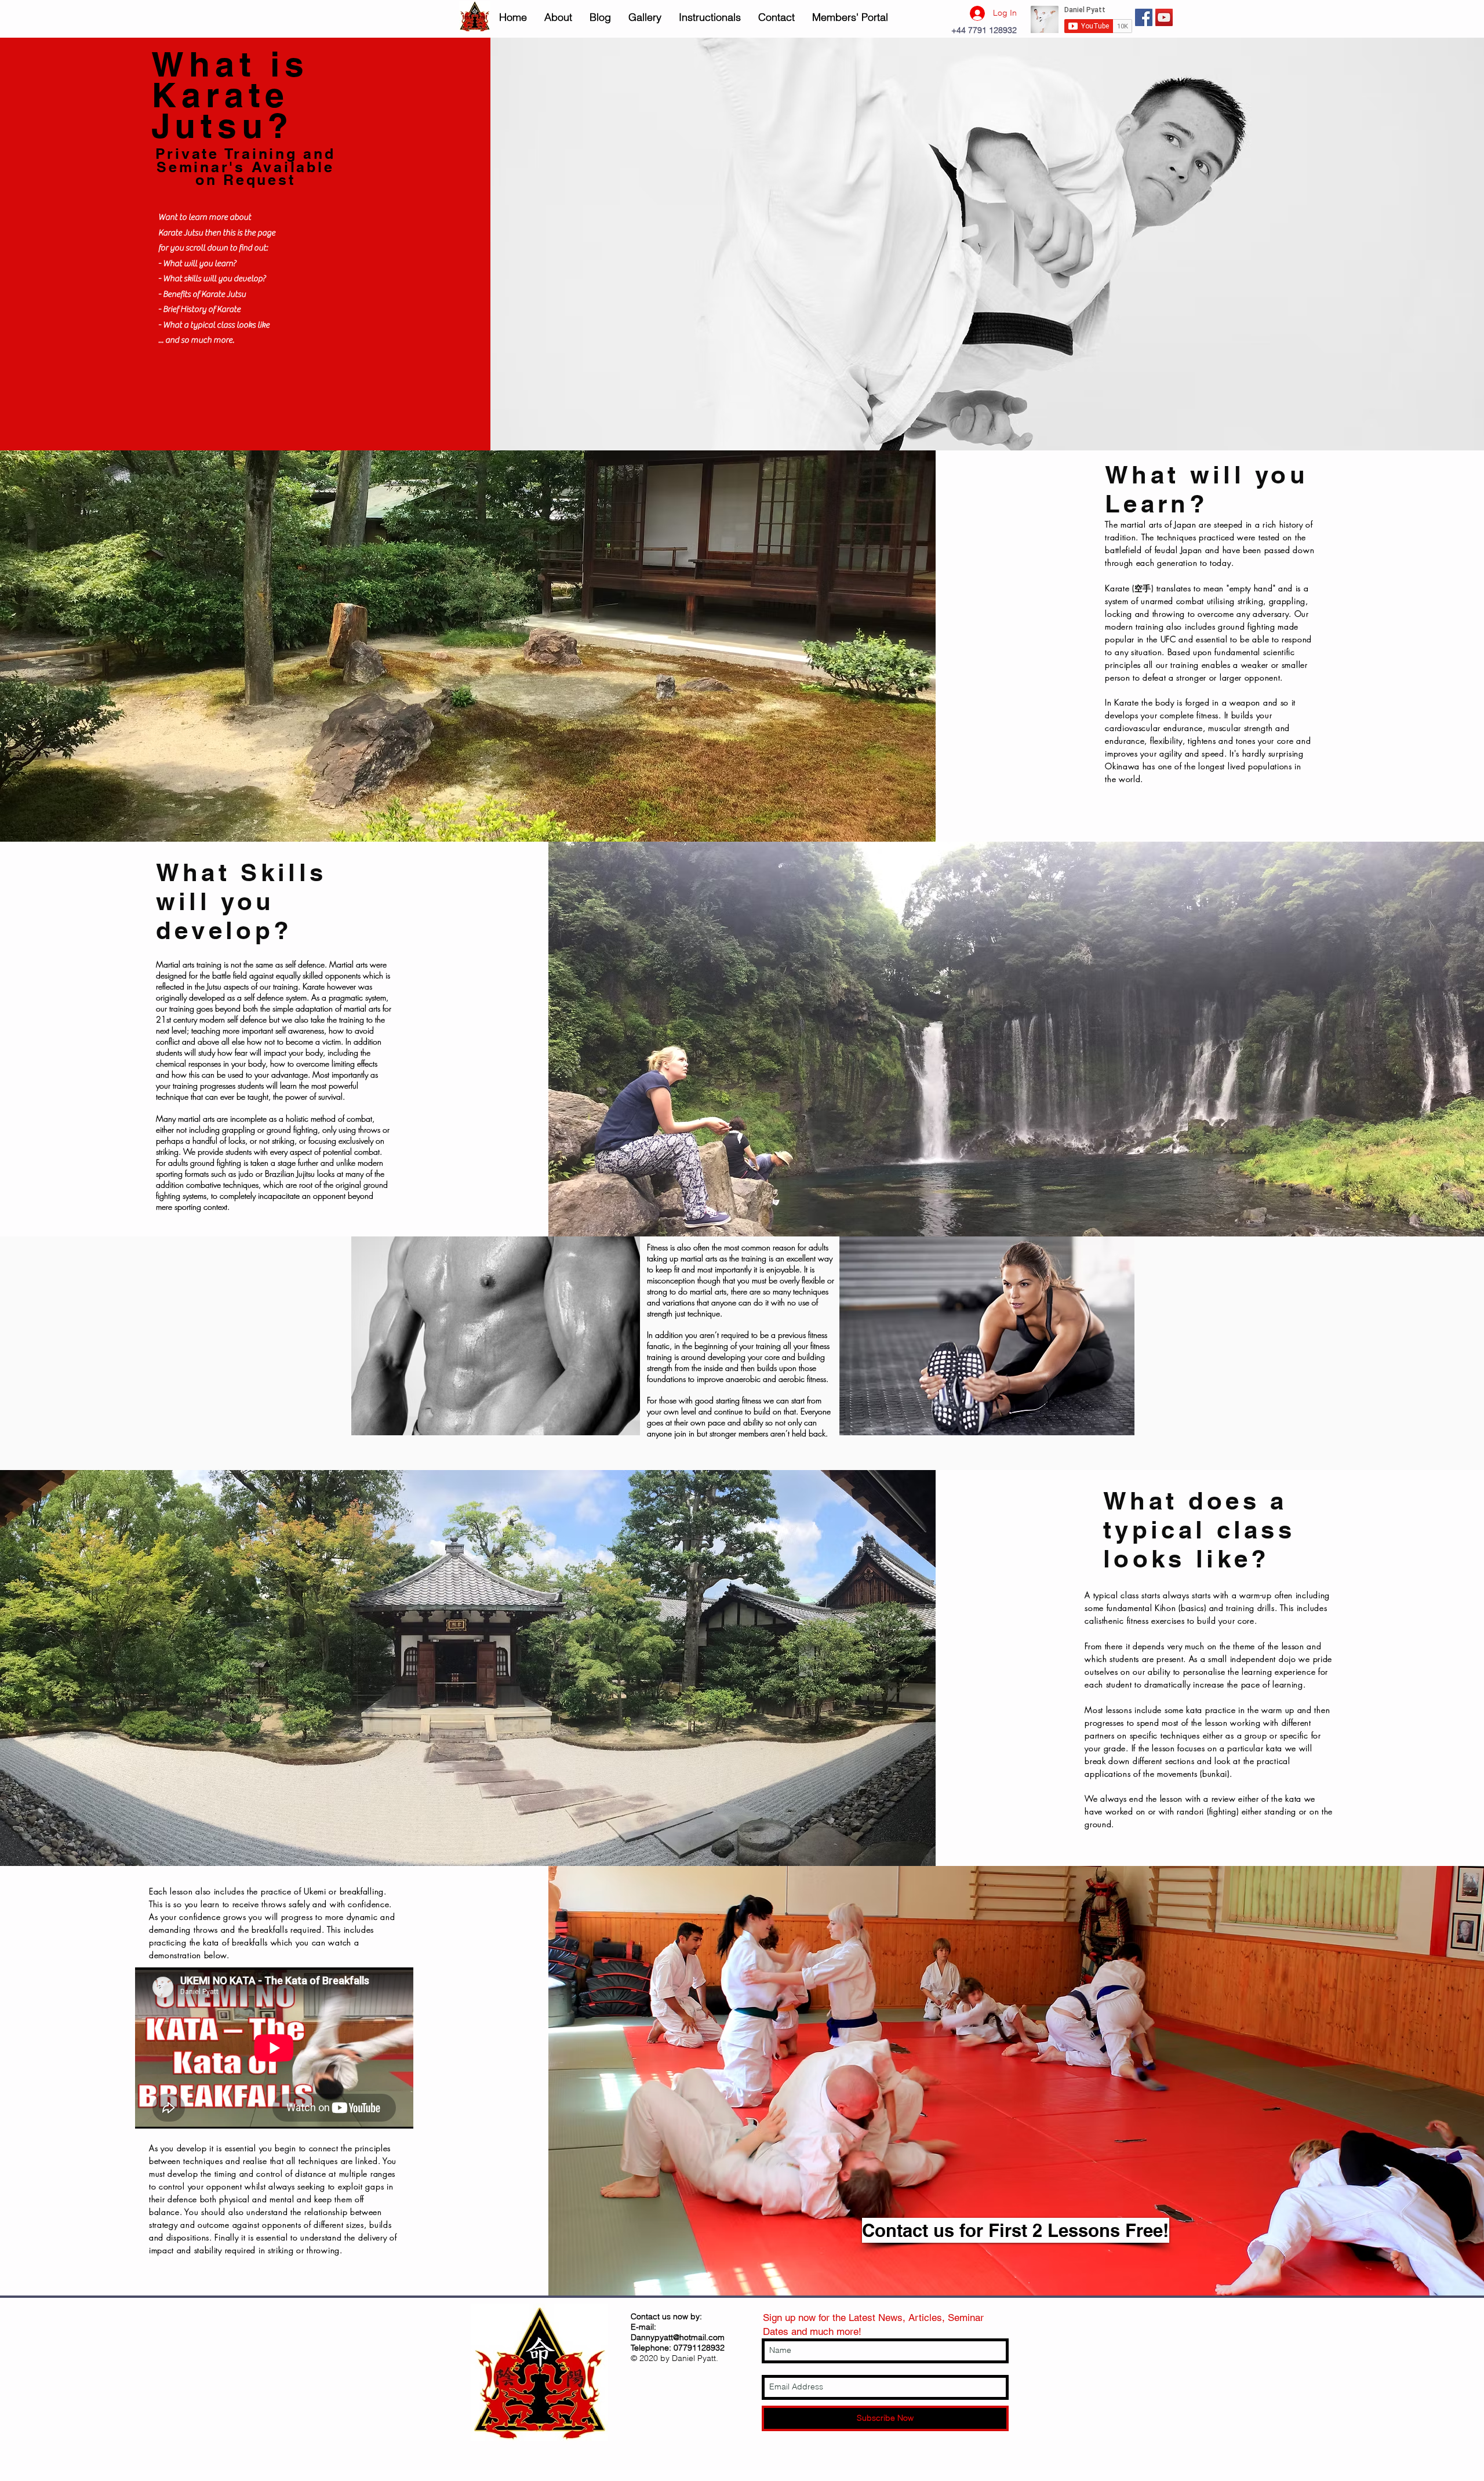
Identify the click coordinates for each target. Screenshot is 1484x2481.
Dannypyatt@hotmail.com (678, 2337)
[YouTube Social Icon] (1164, 17)
